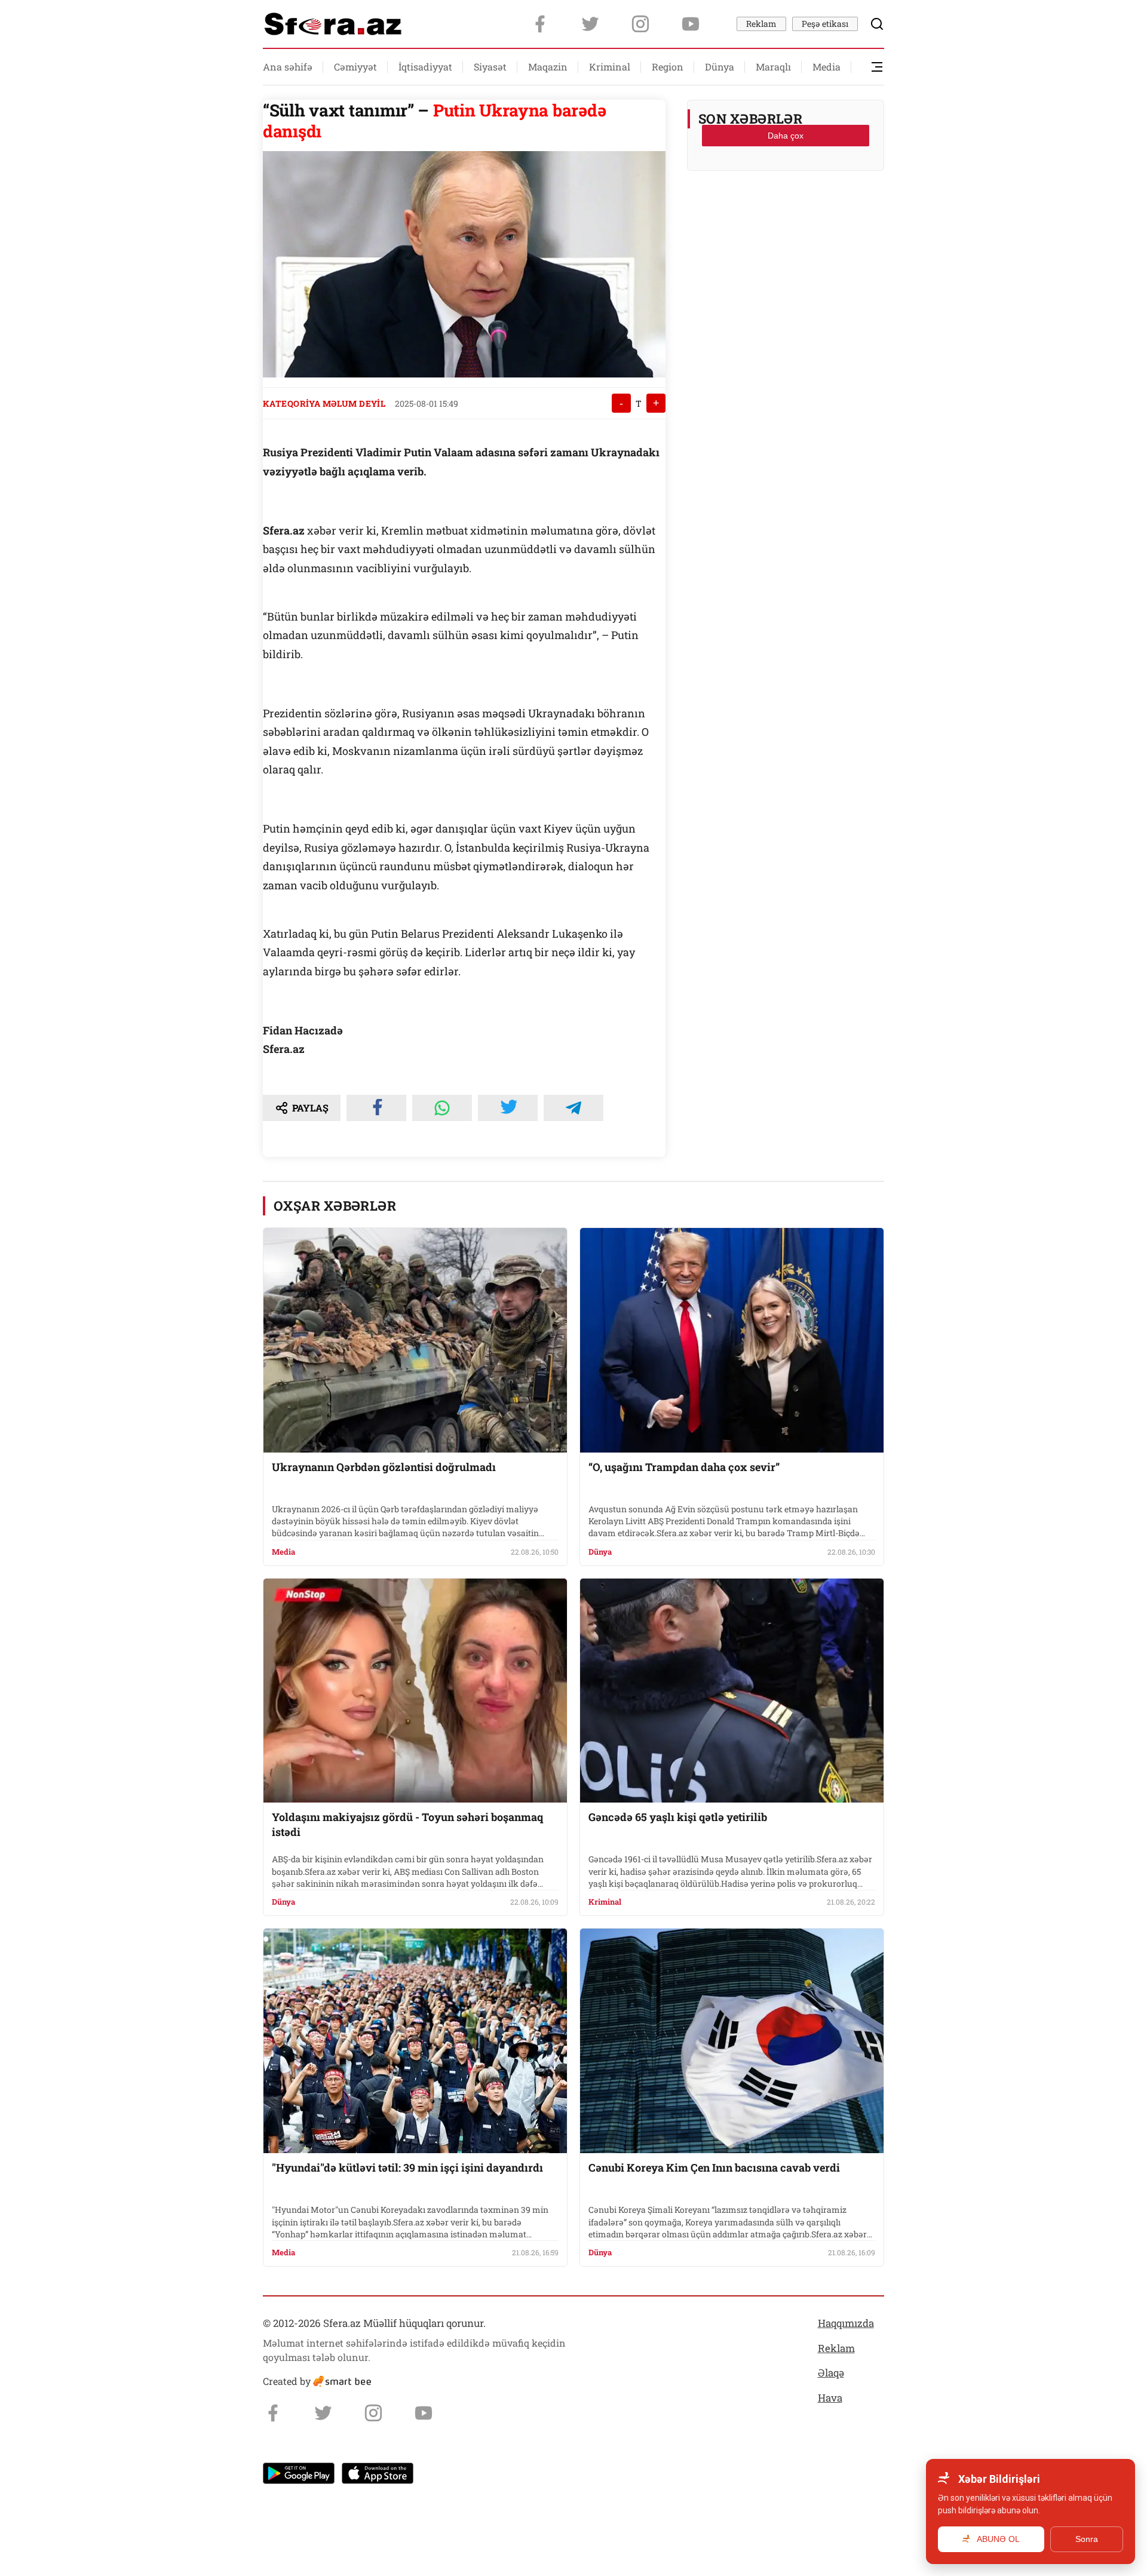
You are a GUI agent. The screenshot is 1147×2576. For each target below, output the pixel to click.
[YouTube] (691, 24)
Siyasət (490, 67)
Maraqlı (773, 67)
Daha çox (786, 136)
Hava (830, 2398)
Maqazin (548, 67)
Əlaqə (831, 2373)
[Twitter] (590, 24)
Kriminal (610, 67)
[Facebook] (540, 24)
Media (826, 67)
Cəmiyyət (355, 67)
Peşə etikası (825, 24)
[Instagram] (640, 24)
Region (668, 67)
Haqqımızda (846, 2323)
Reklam (761, 24)
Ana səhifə (288, 67)
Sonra (1087, 2539)
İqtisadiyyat (425, 67)
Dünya (720, 67)
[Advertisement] (786, 210)
